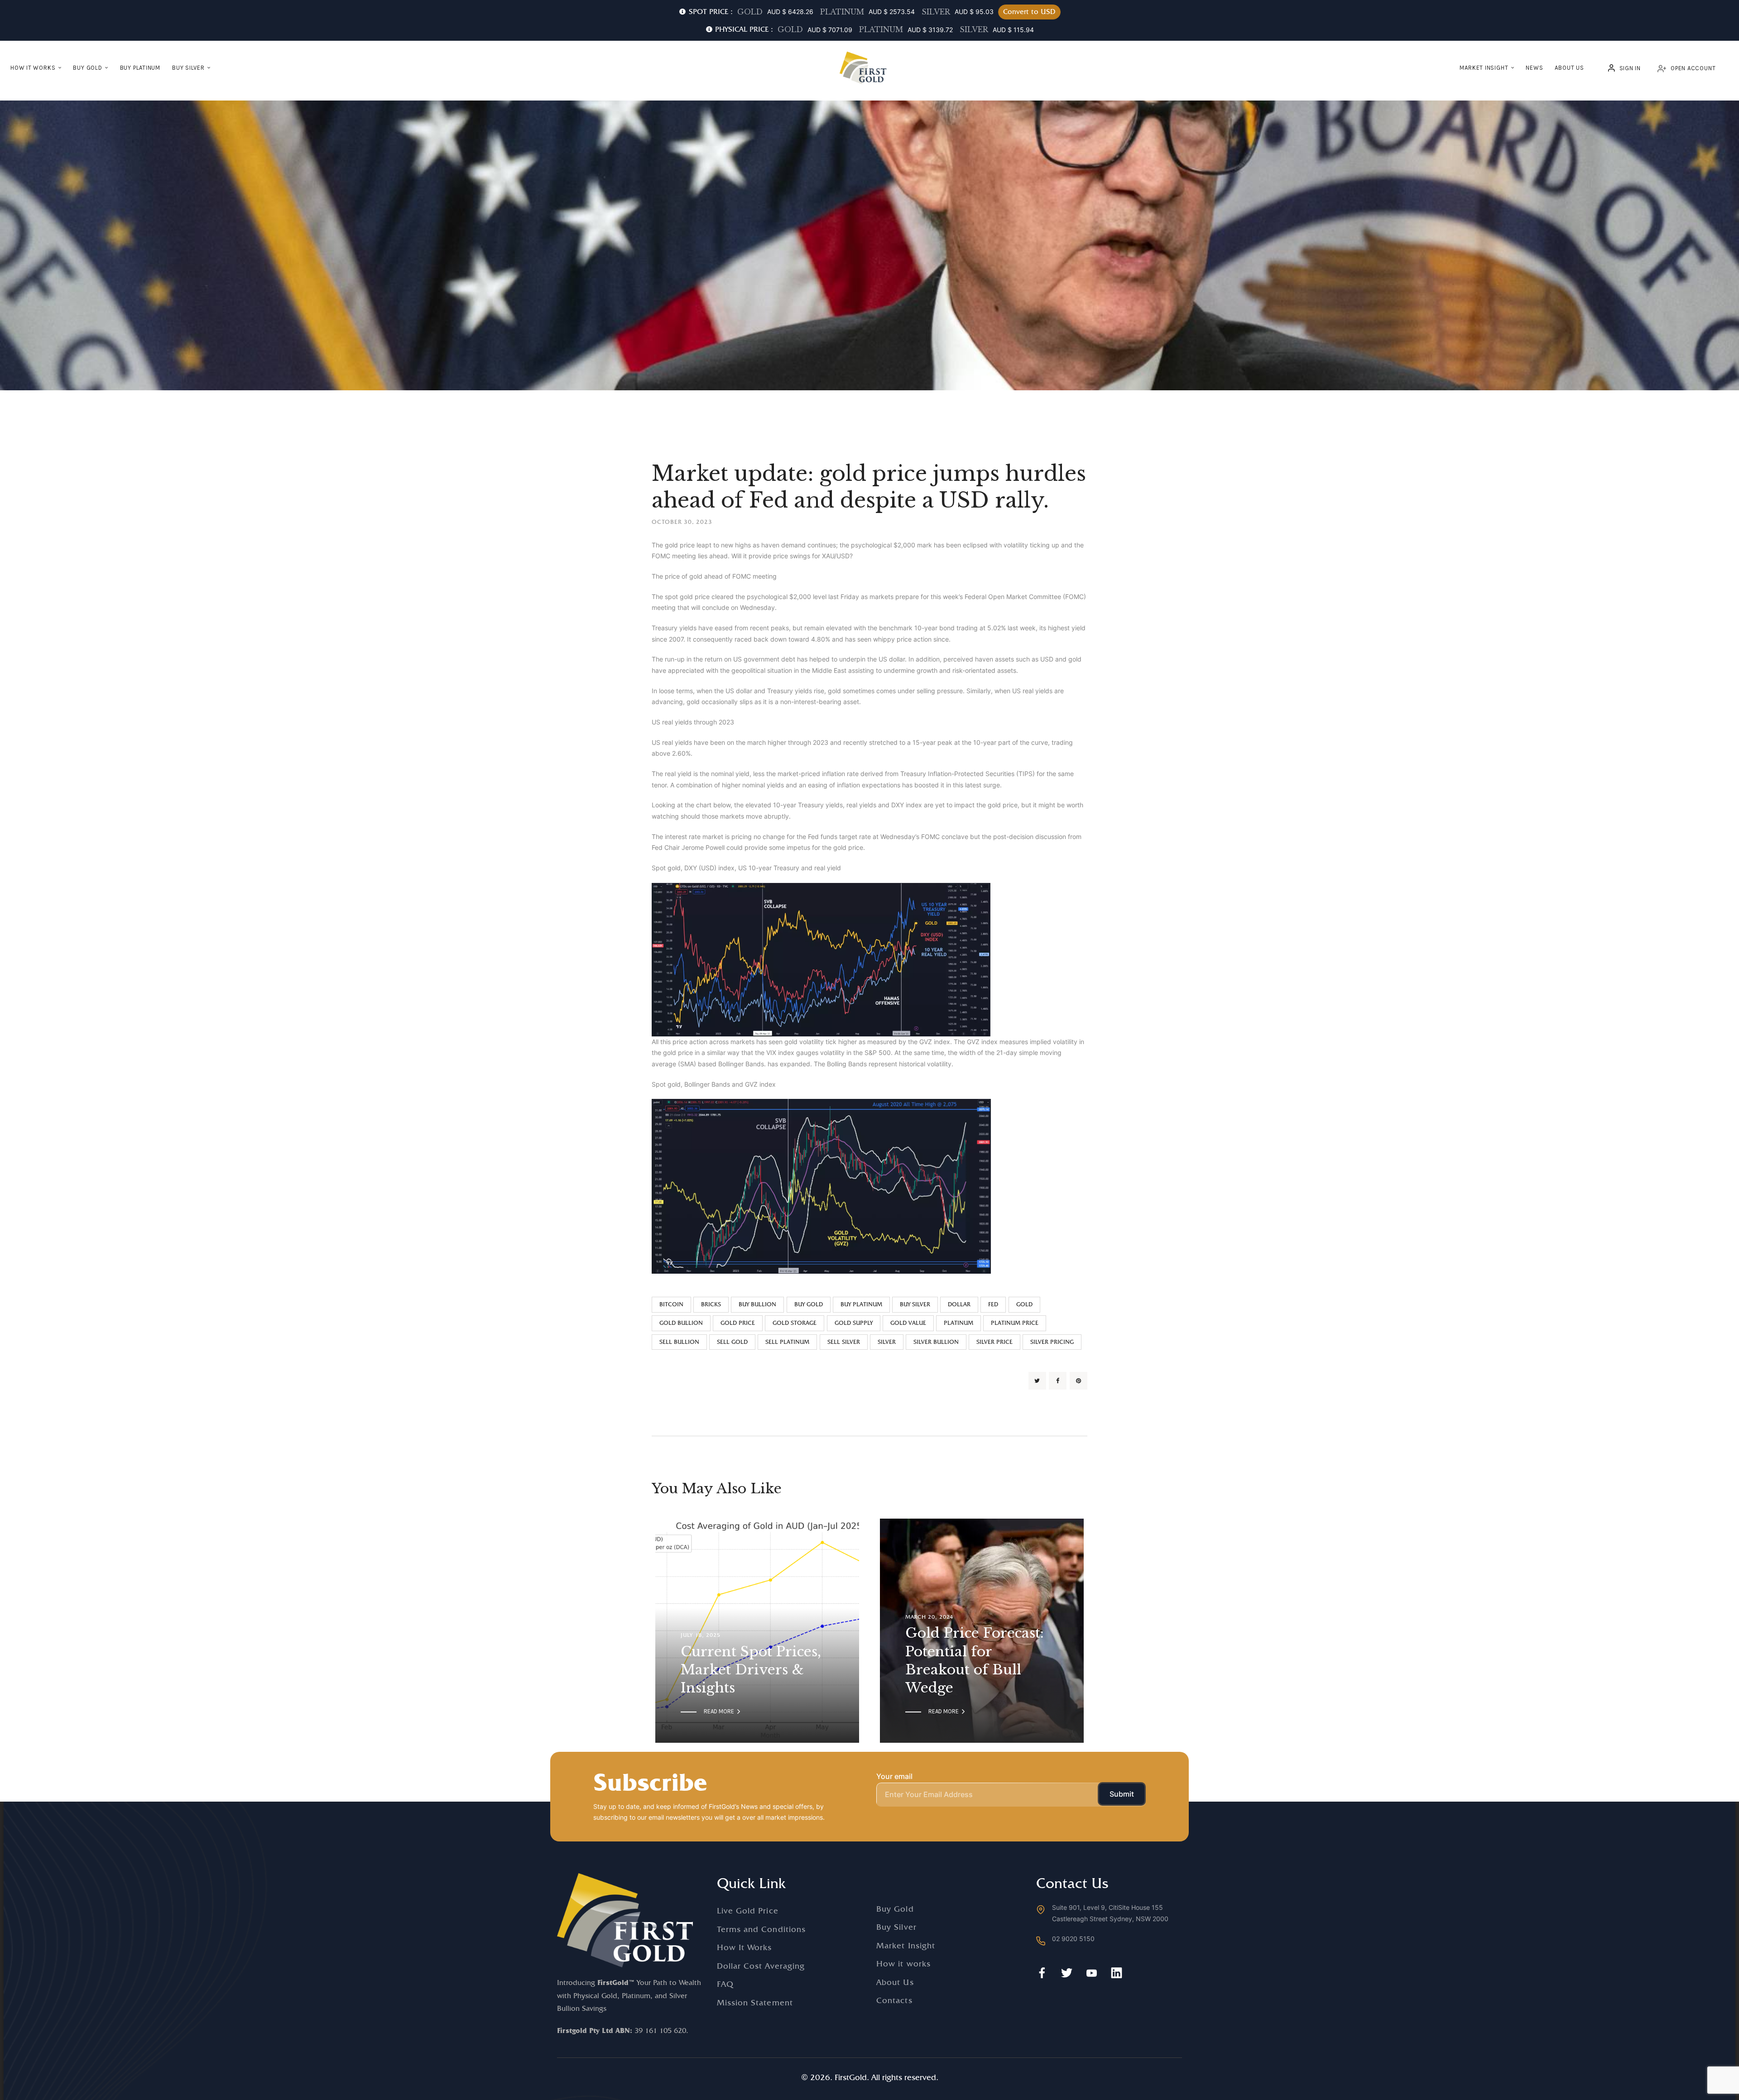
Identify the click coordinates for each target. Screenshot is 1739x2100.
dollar (959, 1304)
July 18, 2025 (700, 1635)
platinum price (1015, 1323)
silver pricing (1052, 1342)
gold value (908, 1323)
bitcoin (671, 1304)
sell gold (732, 1342)
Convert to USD (1029, 12)
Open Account (1693, 68)
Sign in (1630, 68)
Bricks (711, 1304)
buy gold (809, 1304)
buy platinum (861, 1304)
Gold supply (854, 1323)
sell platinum (787, 1342)
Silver (887, 1342)
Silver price (994, 1342)
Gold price (738, 1323)
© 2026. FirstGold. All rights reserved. (870, 2077)
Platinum (958, 1323)
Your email (894, 1776)
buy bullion (757, 1304)
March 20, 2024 (929, 1617)
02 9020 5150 (1073, 1939)
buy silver (915, 1304)
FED (993, 1304)
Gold (1024, 1304)
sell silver (844, 1342)
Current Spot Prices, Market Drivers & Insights (751, 1670)
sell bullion (679, 1342)
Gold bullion (681, 1323)
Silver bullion (936, 1342)
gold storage (795, 1323)
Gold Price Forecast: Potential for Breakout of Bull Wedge (975, 1660)
